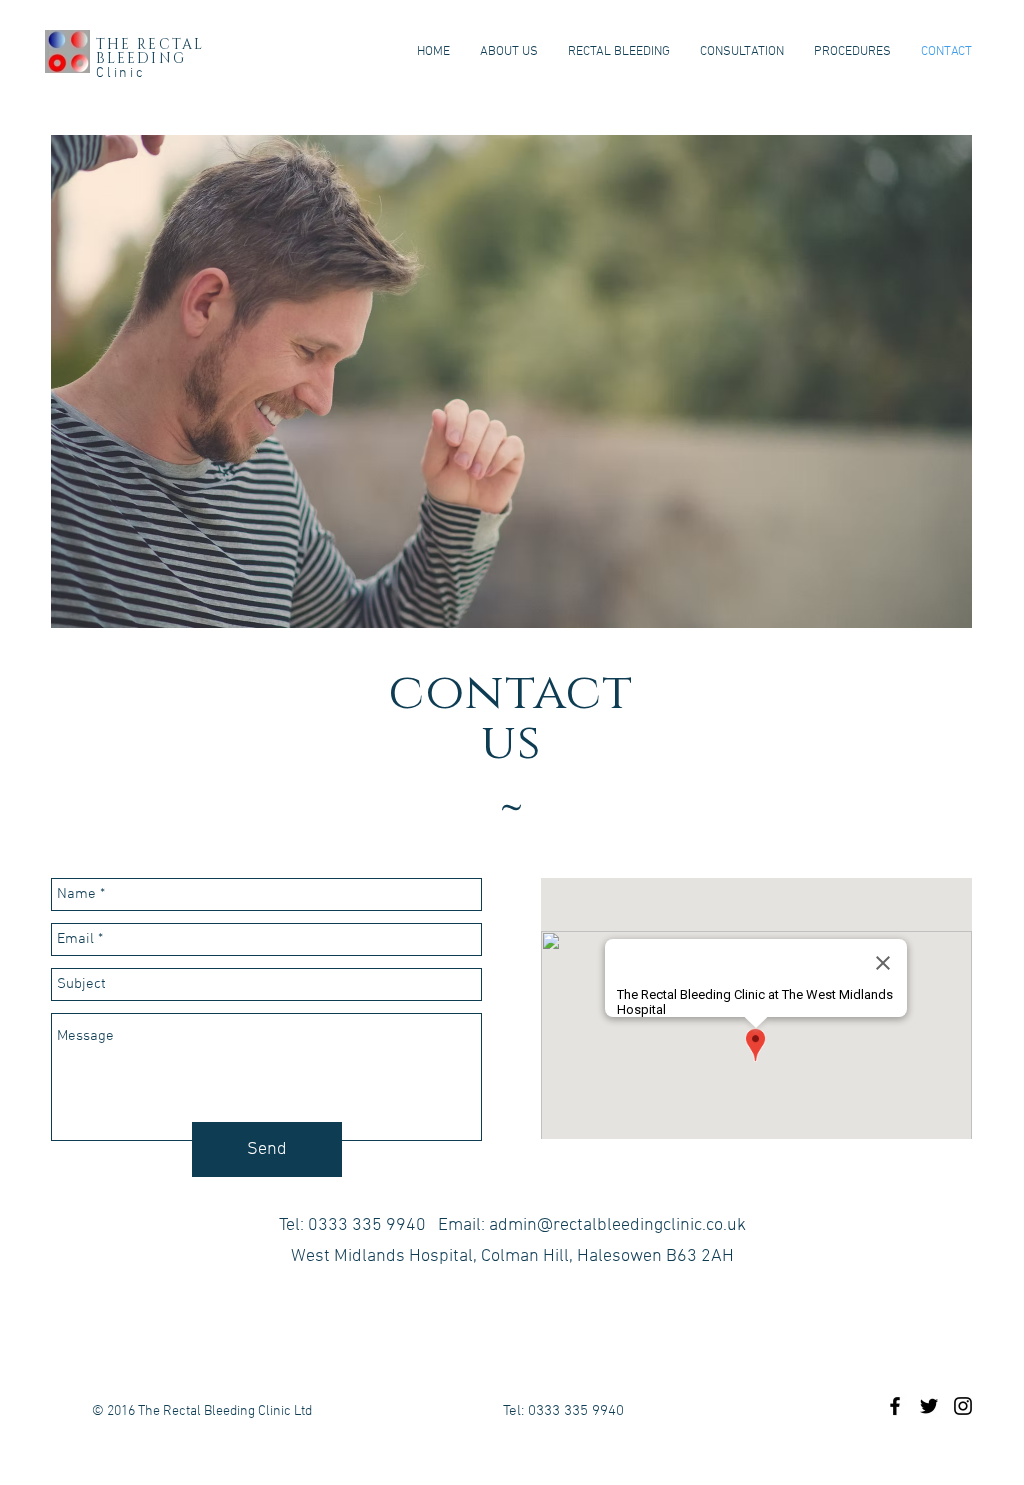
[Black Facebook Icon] (895, 1406)
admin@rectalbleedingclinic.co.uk (617, 1225)
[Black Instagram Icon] (963, 1406)
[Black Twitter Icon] (929, 1406)
